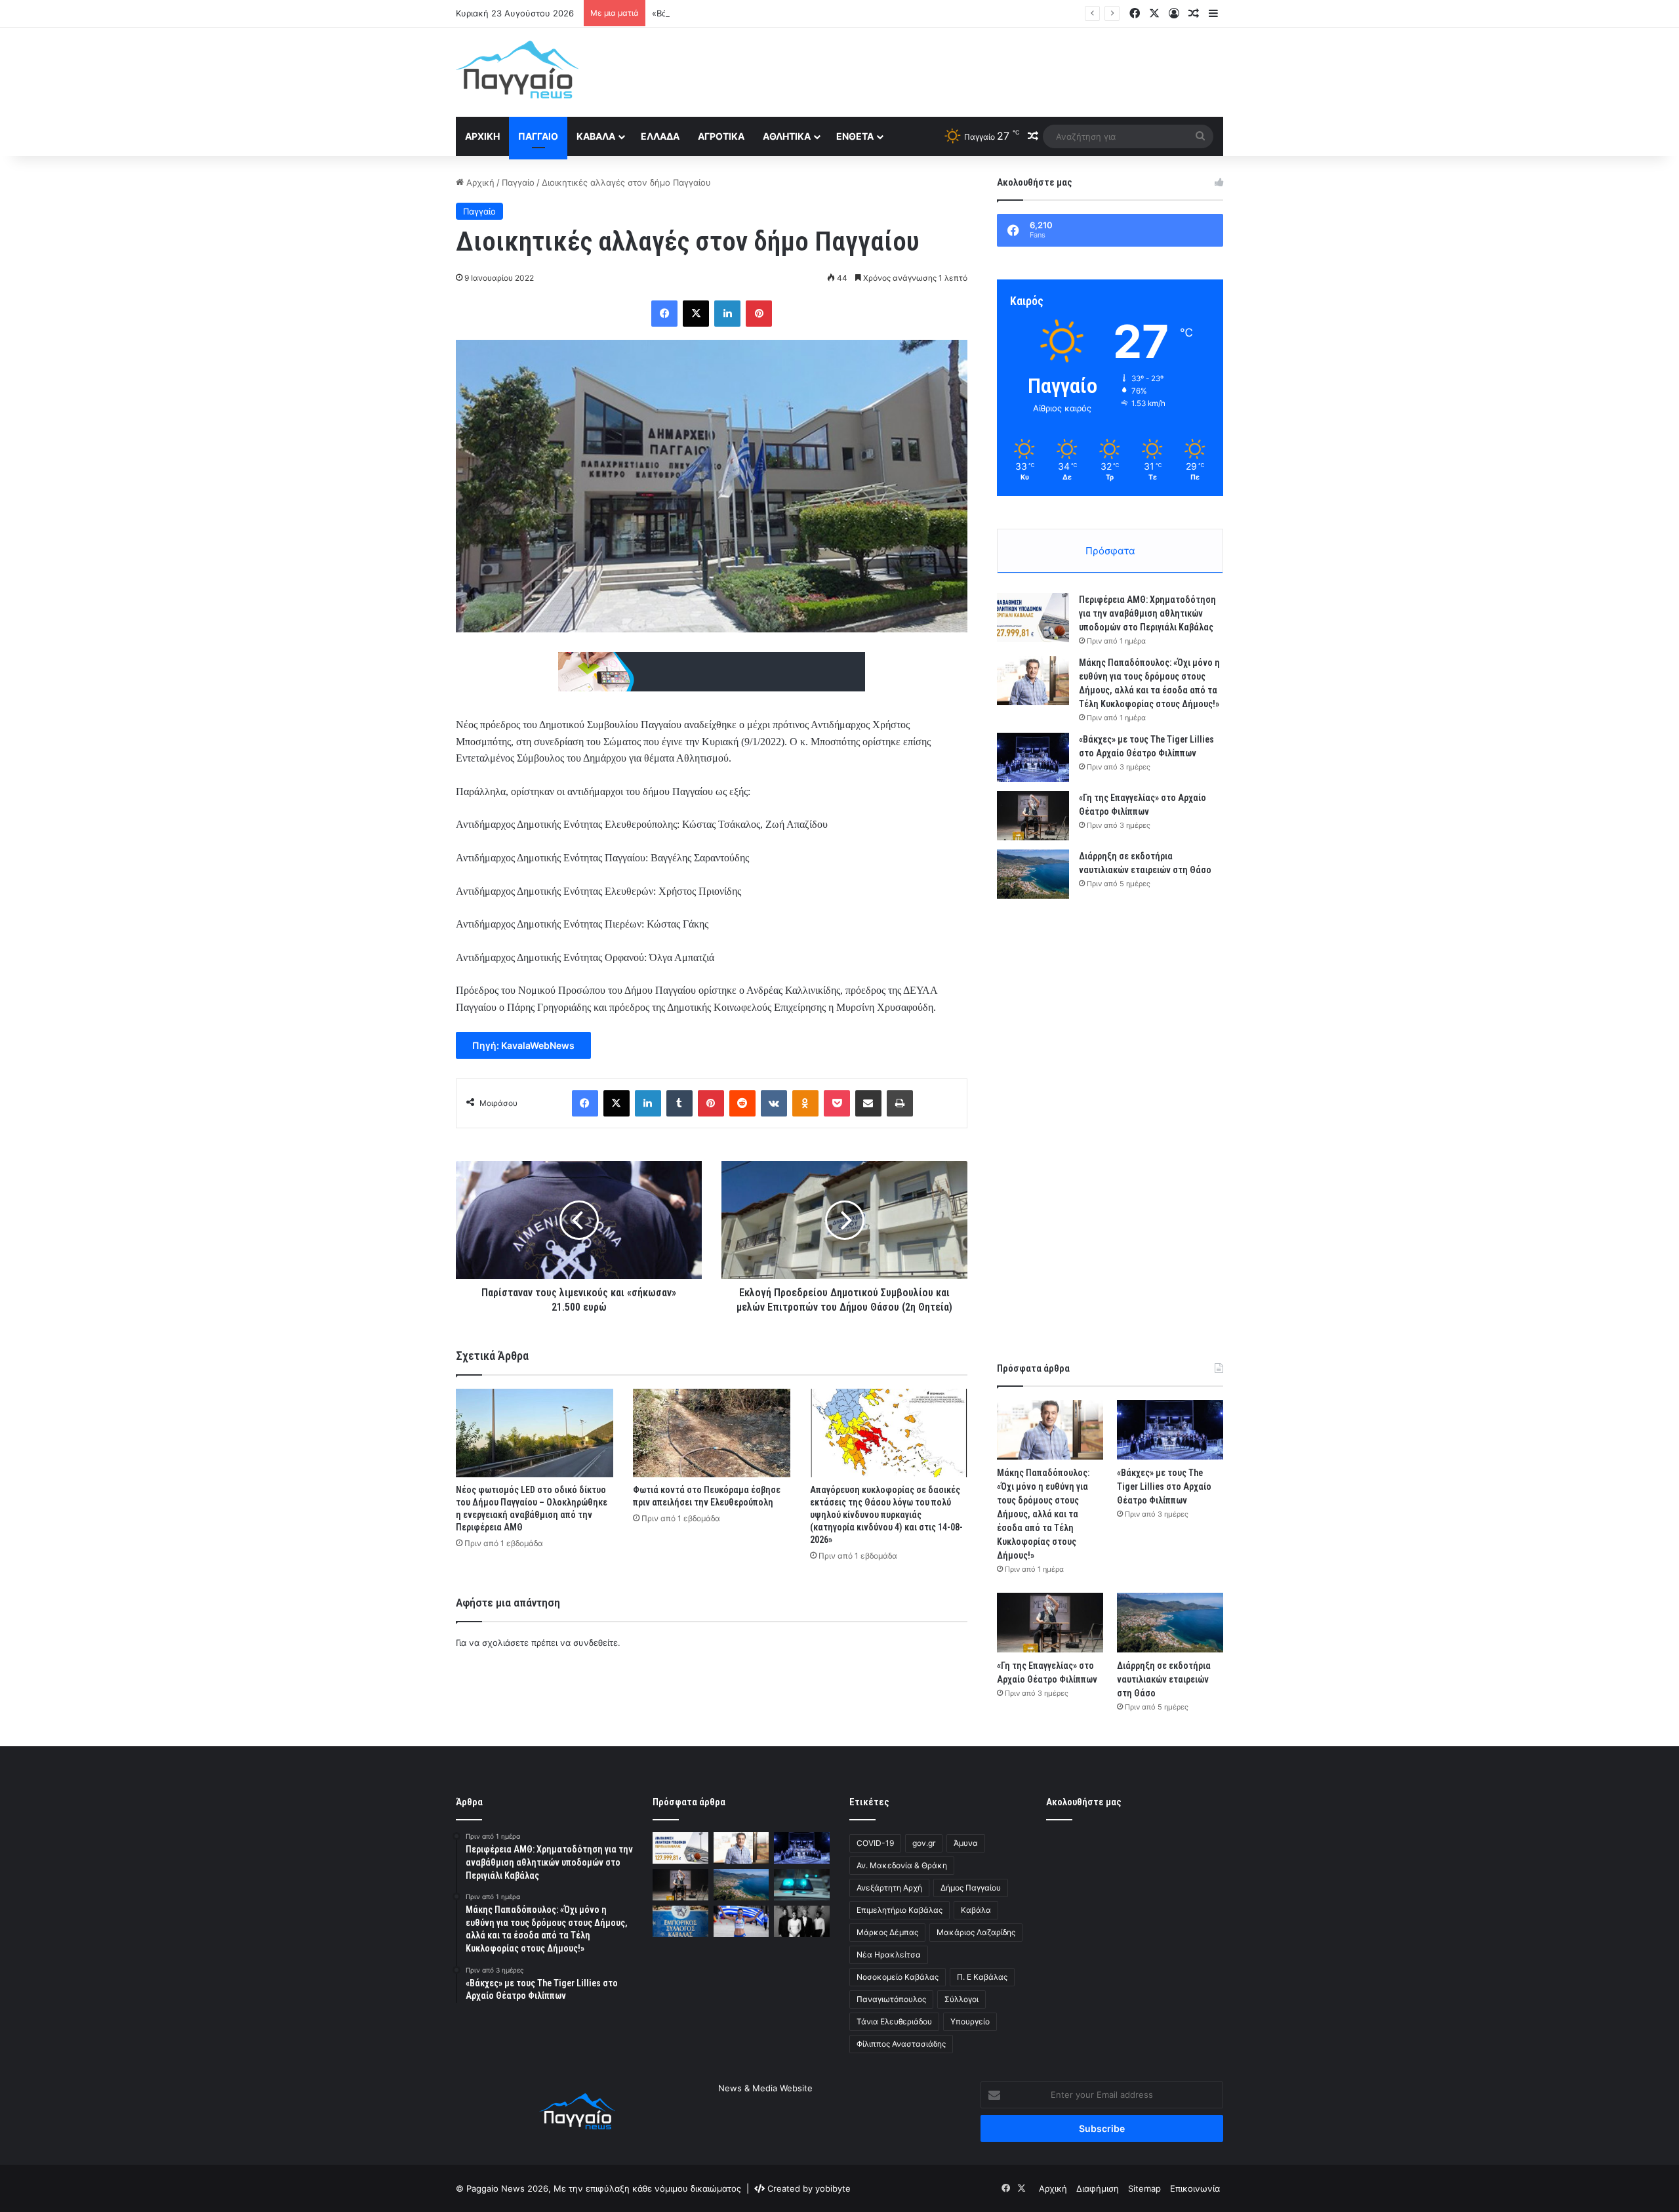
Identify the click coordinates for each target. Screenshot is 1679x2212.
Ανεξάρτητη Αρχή (889, 1888)
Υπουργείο (970, 2021)
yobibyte (833, 2188)
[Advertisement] (971, 70)
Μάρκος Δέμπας (887, 1932)
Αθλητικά (787, 136)
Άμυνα (966, 1843)
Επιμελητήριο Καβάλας (900, 1910)
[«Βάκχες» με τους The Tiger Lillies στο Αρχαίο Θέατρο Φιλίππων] (1033, 757)
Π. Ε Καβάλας (982, 1977)
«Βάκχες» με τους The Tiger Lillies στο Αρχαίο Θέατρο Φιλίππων (783, 13)
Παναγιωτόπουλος (891, 1999)
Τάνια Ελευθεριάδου (894, 2021)
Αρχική (482, 136)
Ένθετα (855, 136)
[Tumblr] (679, 1103)
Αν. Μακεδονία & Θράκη (902, 1865)
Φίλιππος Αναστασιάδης (901, 2044)
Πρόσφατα (1110, 551)
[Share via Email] (868, 1103)
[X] (696, 314)
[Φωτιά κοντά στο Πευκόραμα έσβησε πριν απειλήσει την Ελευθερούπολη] (712, 1433)
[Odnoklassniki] (805, 1103)
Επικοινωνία (1195, 2188)
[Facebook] (664, 314)
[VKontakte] (774, 1103)
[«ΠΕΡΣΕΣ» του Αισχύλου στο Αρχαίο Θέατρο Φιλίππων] (802, 1921)
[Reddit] (742, 1103)
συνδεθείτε (596, 1643)
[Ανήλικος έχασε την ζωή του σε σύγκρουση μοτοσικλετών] (802, 1885)
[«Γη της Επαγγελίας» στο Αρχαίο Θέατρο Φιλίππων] (1033, 816)
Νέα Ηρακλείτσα (889, 1955)
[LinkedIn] (727, 314)
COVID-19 (875, 1843)
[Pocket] (837, 1103)
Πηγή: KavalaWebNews (523, 1045)
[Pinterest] (759, 314)
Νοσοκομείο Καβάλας (898, 1977)
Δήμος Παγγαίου (971, 1888)
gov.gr (924, 1843)
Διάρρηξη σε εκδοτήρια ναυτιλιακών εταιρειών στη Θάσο (1164, 1679)
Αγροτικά (721, 136)
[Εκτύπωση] (900, 1103)
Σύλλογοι (961, 1999)
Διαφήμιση (1098, 2188)
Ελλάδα (660, 136)
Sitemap (1144, 2188)
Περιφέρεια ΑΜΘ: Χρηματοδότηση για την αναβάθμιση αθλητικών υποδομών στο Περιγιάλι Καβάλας (1147, 613)
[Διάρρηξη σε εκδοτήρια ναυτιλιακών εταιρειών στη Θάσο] (1033, 874)
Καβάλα (596, 136)
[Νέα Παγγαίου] (517, 70)
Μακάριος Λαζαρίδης (976, 1932)
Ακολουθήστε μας (1084, 1802)
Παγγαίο (538, 136)
